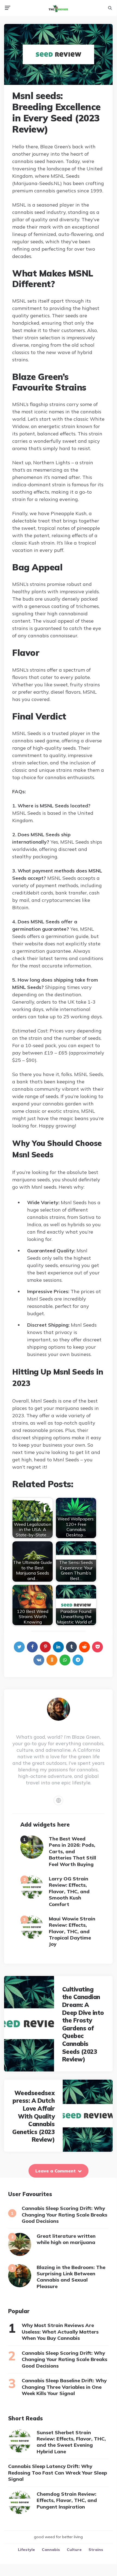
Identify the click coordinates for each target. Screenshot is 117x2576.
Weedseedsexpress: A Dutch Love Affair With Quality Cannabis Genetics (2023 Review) (33, 2116)
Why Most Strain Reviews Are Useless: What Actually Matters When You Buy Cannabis (60, 2332)
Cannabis (51, 2550)
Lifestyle (26, 2550)
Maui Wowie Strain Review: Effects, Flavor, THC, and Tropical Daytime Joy (72, 1931)
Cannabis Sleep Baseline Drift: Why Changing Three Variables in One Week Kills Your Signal (64, 2387)
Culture (74, 2550)
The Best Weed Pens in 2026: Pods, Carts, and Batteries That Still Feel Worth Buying (72, 1851)
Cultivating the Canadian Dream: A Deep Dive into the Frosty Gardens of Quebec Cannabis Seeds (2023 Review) (83, 2024)
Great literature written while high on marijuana (66, 2239)
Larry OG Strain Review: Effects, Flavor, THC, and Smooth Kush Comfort (69, 1891)
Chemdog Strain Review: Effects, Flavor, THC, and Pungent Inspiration (67, 2500)
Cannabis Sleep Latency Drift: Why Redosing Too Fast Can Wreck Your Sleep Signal (58, 2473)
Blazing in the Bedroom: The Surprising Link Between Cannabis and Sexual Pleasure (71, 2277)
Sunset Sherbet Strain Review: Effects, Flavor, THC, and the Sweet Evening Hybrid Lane (71, 2442)
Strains (96, 2550)
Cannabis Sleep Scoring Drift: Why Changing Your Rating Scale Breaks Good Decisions (64, 2215)
